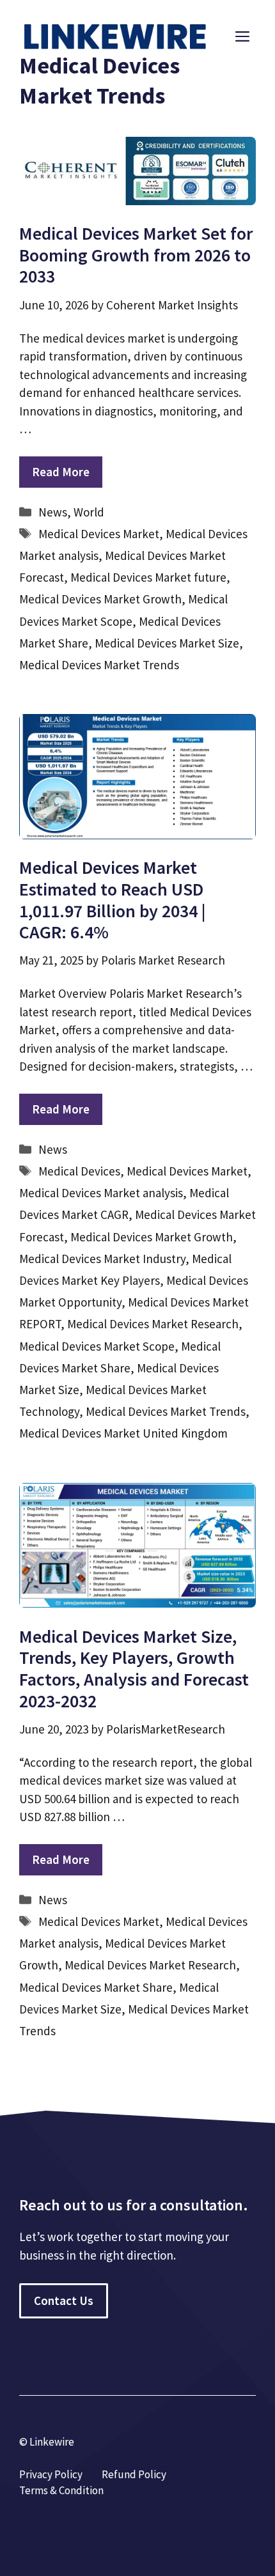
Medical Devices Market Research (153, 1324)
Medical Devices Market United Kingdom (123, 1433)
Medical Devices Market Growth (100, 599)
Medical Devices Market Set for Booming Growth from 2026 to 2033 (136, 255)
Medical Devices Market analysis (101, 1193)
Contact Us (64, 2301)
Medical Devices (79, 1171)
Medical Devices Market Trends (99, 665)
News (53, 512)
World (89, 512)
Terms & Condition (61, 2490)
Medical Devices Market (99, 534)
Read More (61, 472)
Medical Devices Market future (148, 577)
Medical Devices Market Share (96, 1987)
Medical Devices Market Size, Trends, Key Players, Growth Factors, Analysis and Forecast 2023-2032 (134, 1669)
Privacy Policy (51, 2474)
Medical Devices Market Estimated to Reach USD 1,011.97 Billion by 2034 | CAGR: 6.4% (113, 900)
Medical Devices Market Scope (97, 1346)
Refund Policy (134, 2474)
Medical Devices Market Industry (102, 1259)
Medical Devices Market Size (167, 643)
